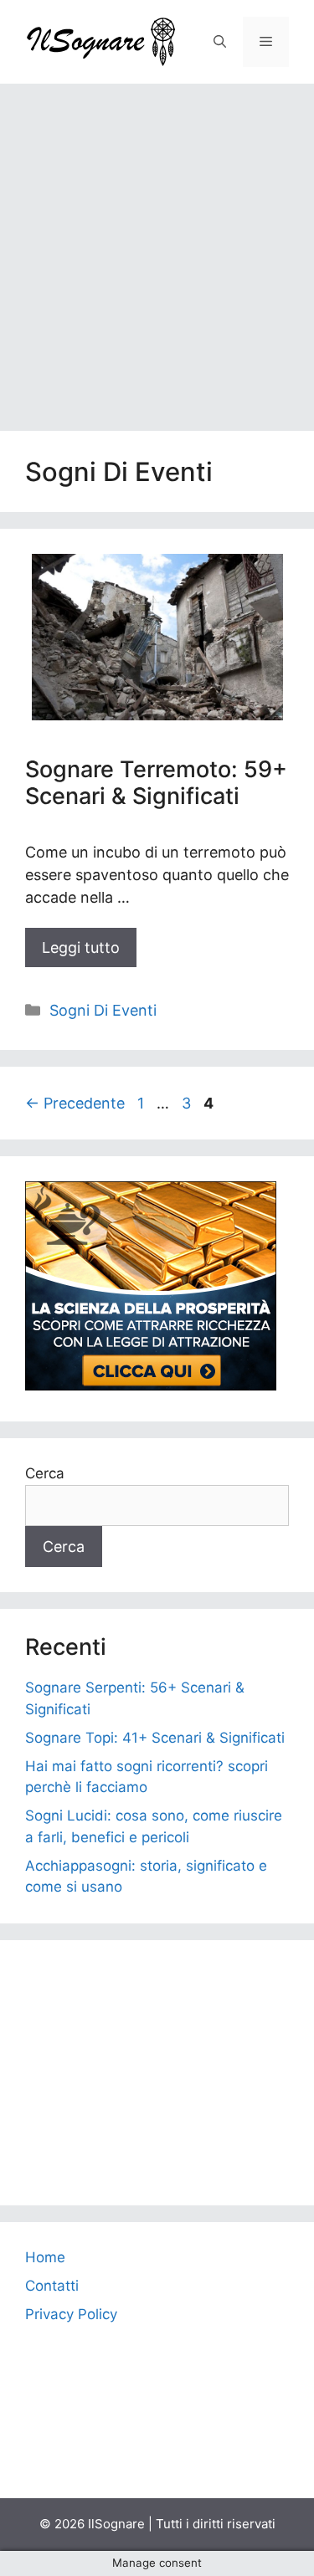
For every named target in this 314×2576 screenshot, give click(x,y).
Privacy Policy (71, 2314)
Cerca (45, 1473)
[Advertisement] (157, 249)
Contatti (52, 2286)
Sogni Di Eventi (103, 1010)
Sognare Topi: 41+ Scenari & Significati (155, 1738)
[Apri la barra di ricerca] (220, 42)
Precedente (75, 1103)
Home (45, 2257)
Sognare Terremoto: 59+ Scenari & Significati (156, 783)
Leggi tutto (81, 947)
